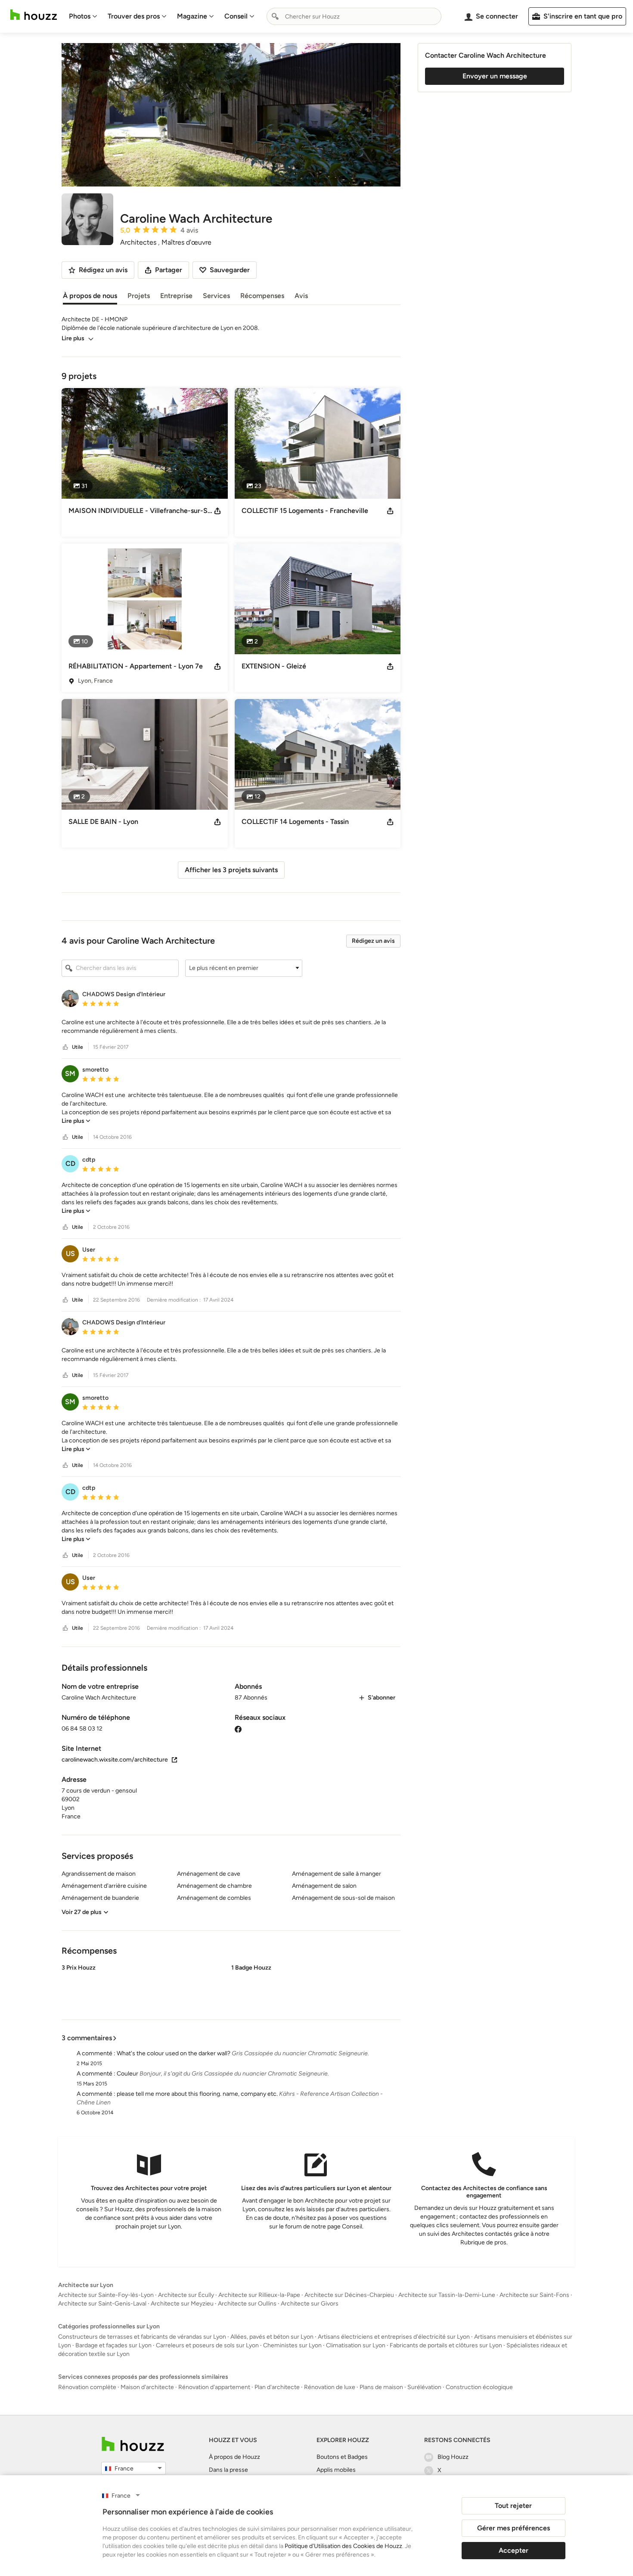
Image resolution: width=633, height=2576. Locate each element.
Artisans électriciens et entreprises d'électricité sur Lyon (394, 2337)
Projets (139, 296)
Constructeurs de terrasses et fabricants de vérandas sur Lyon (142, 2337)
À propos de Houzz (234, 2457)
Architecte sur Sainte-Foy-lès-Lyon (106, 2295)
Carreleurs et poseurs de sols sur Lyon (207, 2345)
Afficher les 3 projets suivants (231, 870)
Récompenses (262, 296)
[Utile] (65, 1047)
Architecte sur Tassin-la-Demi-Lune (447, 2295)
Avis (301, 296)
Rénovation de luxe (330, 2387)
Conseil (236, 16)
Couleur (127, 2074)
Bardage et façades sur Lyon (113, 2345)
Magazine (192, 16)
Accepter (514, 2550)
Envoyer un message (495, 76)
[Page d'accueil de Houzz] (133, 2444)
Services (216, 296)
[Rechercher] (275, 16)
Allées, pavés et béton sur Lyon (272, 2337)
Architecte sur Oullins (247, 2304)
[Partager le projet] (217, 511)
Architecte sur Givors (310, 2304)
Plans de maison (381, 2387)
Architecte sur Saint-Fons (534, 2295)
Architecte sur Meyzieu (182, 2304)
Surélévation (424, 2387)
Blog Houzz (453, 2457)
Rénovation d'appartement (214, 2387)
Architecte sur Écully (186, 2295)
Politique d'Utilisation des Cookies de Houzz (343, 2546)
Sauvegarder (230, 270)
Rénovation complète (87, 2387)
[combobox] (354, 16)
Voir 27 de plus (82, 1912)
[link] (76, 1121)
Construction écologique (479, 2387)
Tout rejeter (513, 2506)
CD (70, 1164)
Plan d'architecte (277, 2387)
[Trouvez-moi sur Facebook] (238, 1729)
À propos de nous (90, 296)
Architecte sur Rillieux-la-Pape (259, 2295)
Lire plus (73, 338)
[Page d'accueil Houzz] (34, 15)
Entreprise (176, 296)
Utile (78, 1047)
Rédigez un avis (373, 941)
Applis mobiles (336, 2470)
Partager (169, 270)
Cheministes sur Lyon (292, 2345)
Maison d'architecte (147, 2387)
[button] (244, 968)
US (70, 1254)
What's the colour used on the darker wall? (174, 2053)
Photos (80, 16)
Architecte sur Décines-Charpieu (349, 2295)
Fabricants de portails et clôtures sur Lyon (446, 2345)
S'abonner (382, 1698)
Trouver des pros (134, 16)
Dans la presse (228, 2470)
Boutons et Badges (342, 2457)
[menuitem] (83, 16)
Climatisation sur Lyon (356, 2345)
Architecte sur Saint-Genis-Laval (102, 2304)
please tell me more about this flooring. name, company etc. (197, 2094)
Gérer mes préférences (514, 2528)
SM (70, 1074)
